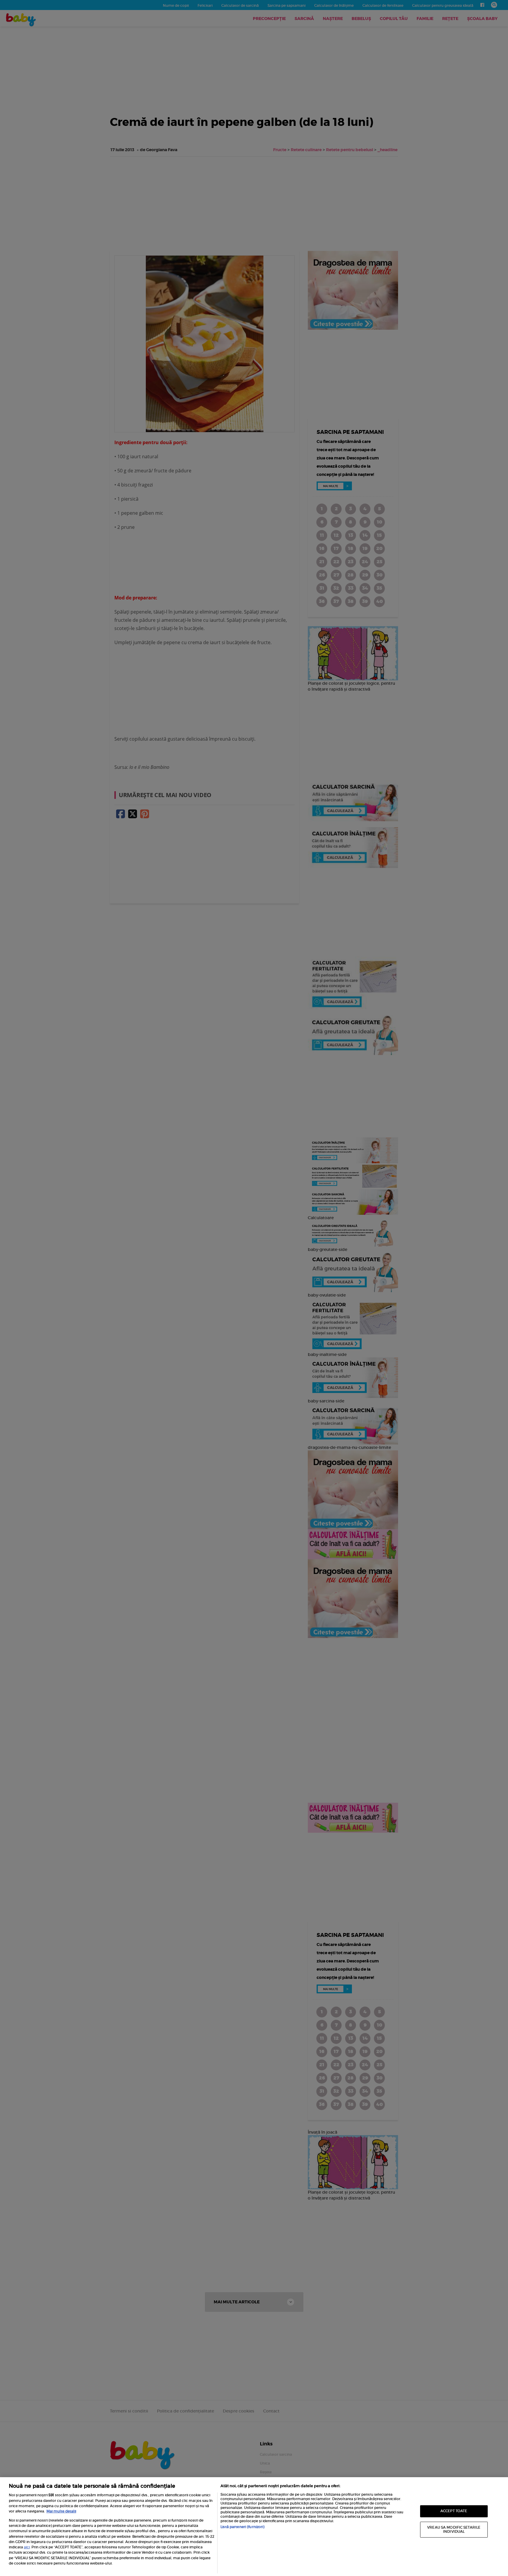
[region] (254, 2527)
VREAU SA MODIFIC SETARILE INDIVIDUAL (454, 2529)
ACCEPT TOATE (454, 2511)
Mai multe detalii (61, 2511)
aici (27, 2547)
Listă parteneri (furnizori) (242, 2527)
